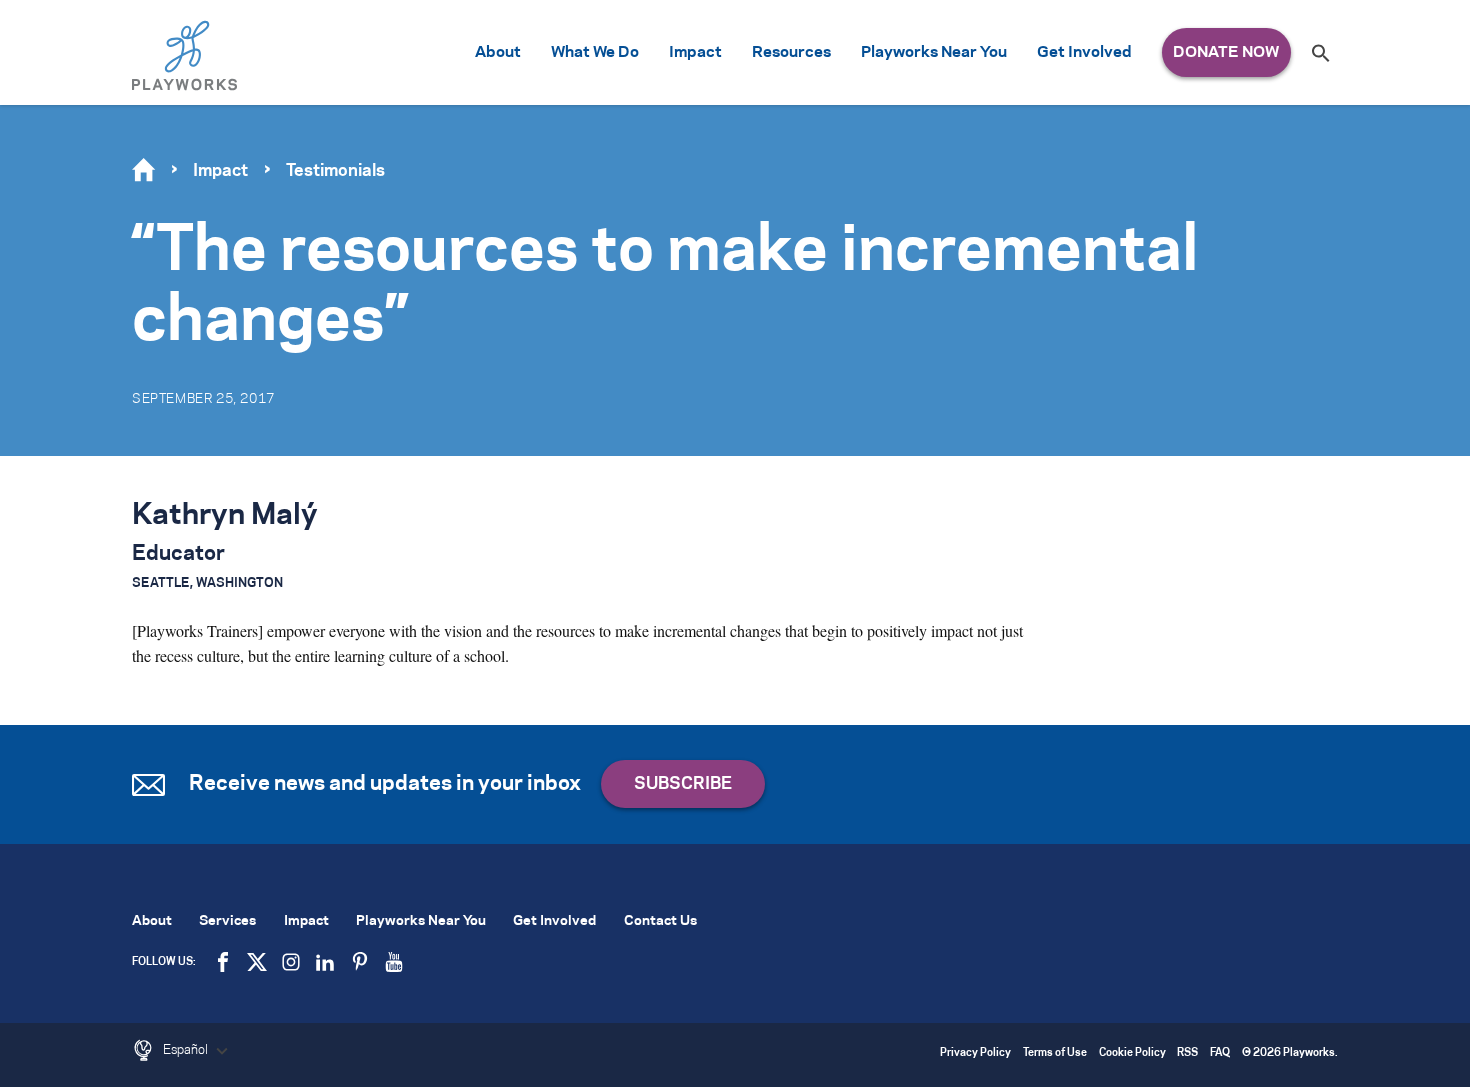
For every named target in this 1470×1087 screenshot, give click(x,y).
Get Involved (1084, 52)
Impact (695, 52)
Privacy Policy (975, 1053)
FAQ (1220, 1053)
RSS (1187, 1053)
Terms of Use (1055, 1053)
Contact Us (660, 921)
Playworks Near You (934, 52)
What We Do (595, 52)
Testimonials (335, 171)
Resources (791, 52)
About (498, 52)
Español (187, 1050)
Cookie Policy (1132, 1053)
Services (227, 921)
